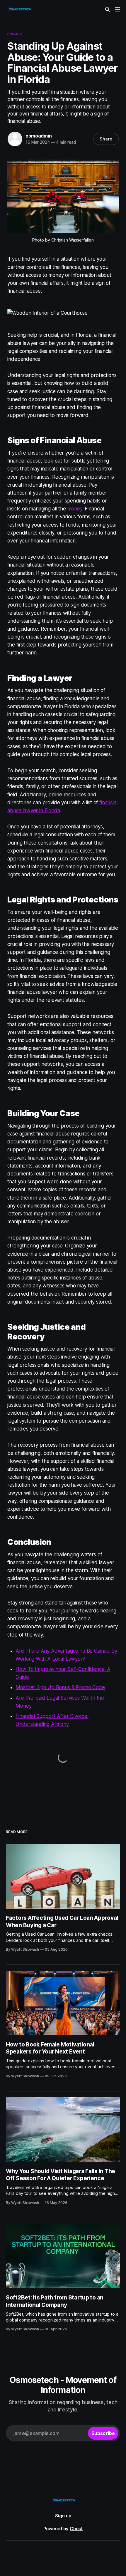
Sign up (63, 2516)
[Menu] (118, 9)
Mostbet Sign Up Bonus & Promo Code (60, 1687)
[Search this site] (108, 9)
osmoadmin (39, 136)
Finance (15, 34)
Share (106, 139)
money (75, 509)
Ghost (76, 2529)
